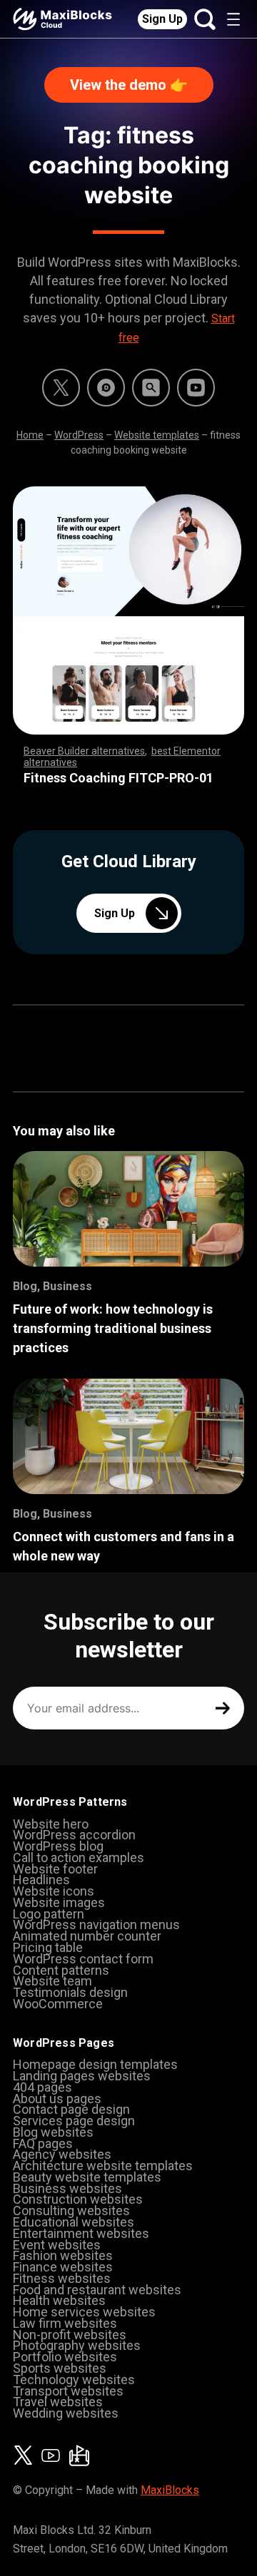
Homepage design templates (95, 2064)
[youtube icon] (51, 2455)
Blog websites (53, 2132)
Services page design (74, 2121)
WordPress (79, 435)
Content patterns (61, 1970)
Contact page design (71, 2109)
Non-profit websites (70, 2335)
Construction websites (78, 2199)
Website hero (51, 1824)
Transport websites (68, 2391)
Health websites (59, 2300)
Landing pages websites (82, 2076)
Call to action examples (79, 1857)
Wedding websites (66, 2413)
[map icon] (79, 2455)
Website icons (54, 1891)
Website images (59, 1902)
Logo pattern (49, 1914)
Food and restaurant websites (97, 2290)
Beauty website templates (87, 2177)
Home (30, 435)
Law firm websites (65, 2323)
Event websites (57, 2245)
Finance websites (63, 2267)
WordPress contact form (83, 1959)
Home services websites (84, 2312)
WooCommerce (58, 2004)
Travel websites (58, 2402)
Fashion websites (63, 2255)
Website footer (55, 1869)
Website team (52, 1981)
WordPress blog (58, 1846)
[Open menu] (233, 19)
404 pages (42, 2087)
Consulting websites (71, 2210)
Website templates (157, 435)
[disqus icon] (106, 388)
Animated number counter (87, 1936)
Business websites (67, 2188)
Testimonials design (70, 1992)
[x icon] (61, 388)
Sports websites (60, 2368)
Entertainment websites (81, 2233)
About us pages (57, 2099)
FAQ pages (43, 2143)
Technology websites (74, 2380)
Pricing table (48, 1947)
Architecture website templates (103, 2166)
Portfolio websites (65, 2357)
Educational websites (74, 2222)
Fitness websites (62, 2278)
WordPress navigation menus (96, 1925)
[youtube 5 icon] (196, 388)
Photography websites (77, 2345)
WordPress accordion (74, 1835)
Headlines (41, 1880)
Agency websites (62, 2154)
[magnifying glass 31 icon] (151, 388)
